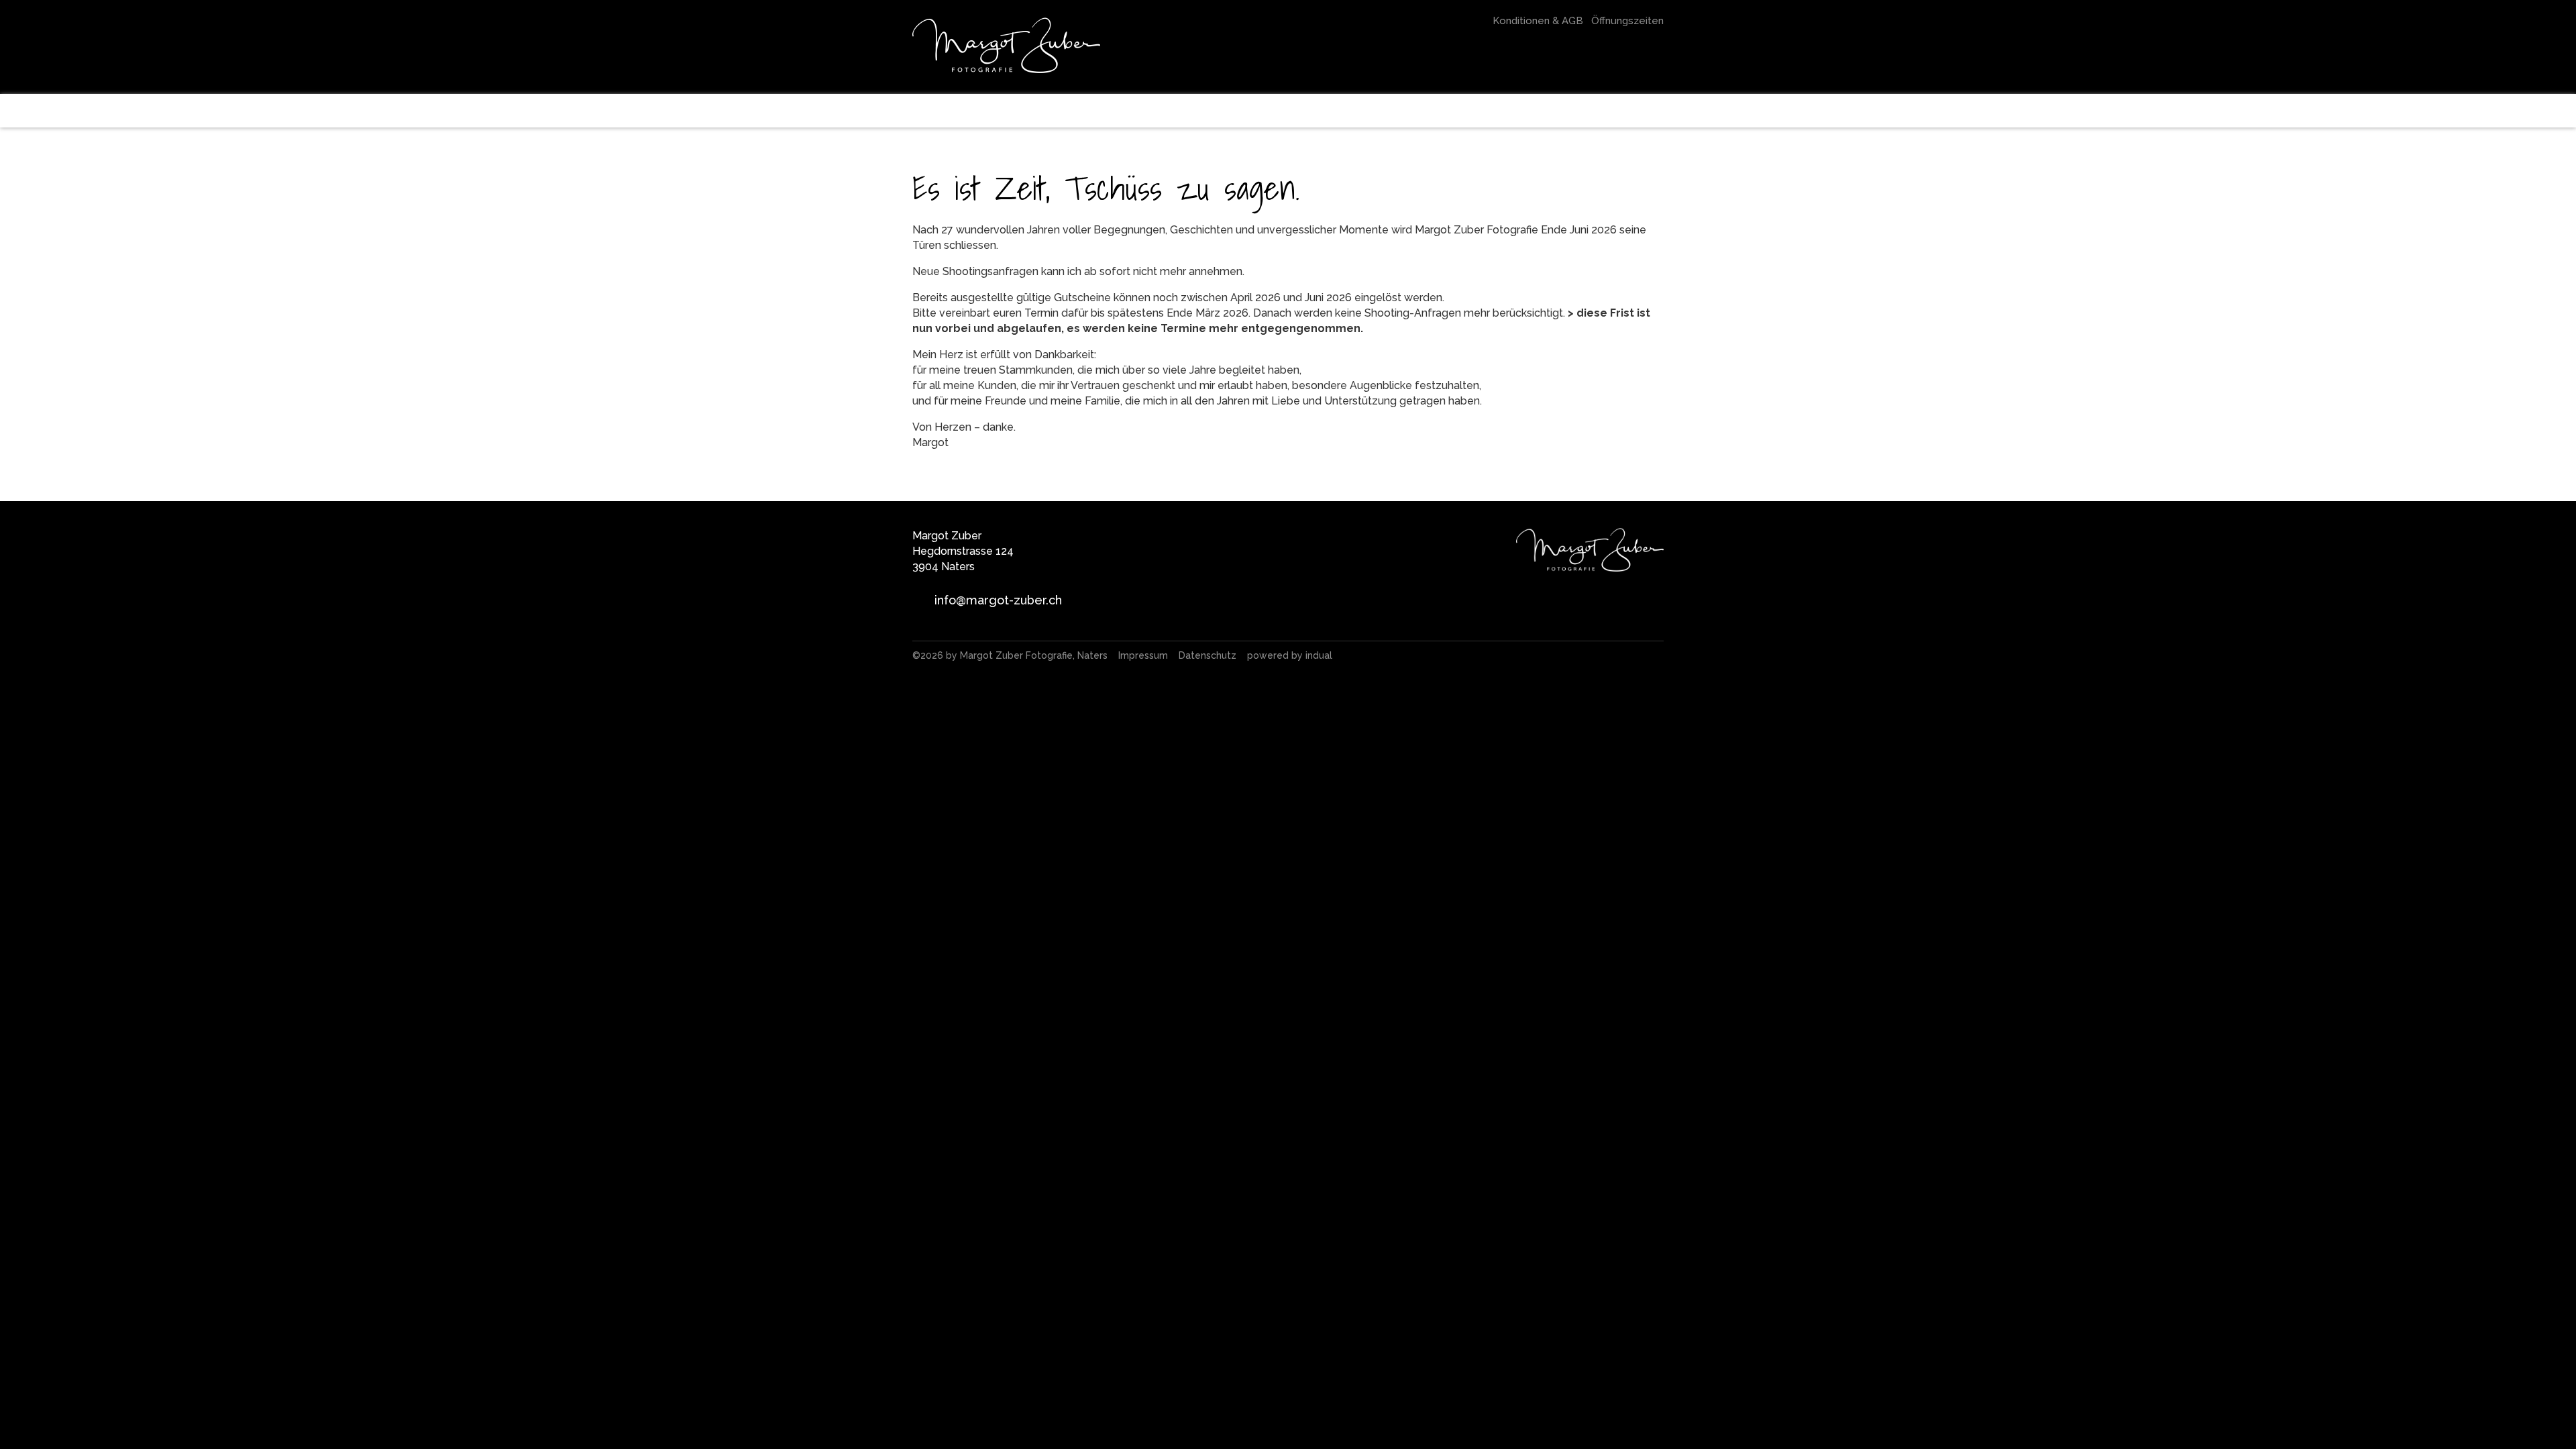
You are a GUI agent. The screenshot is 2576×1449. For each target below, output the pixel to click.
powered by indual (1290, 655)
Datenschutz (1209, 655)
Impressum (1144, 655)
